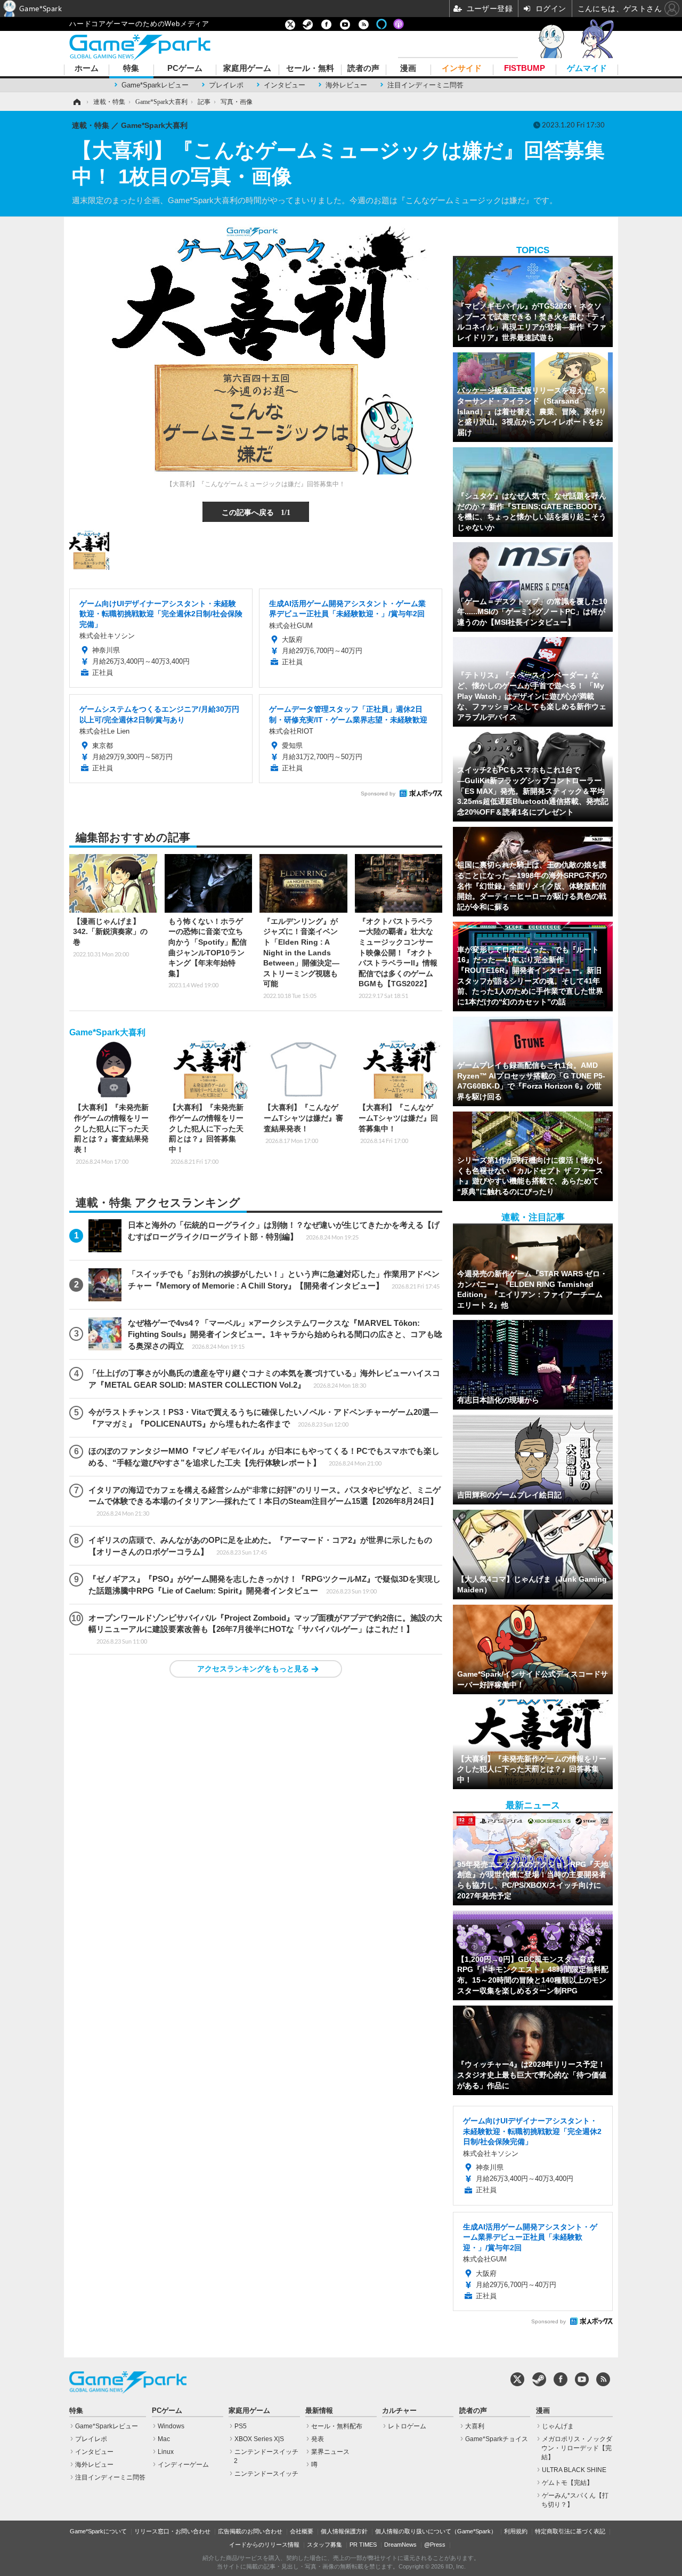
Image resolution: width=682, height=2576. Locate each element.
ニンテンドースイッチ (266, 2474)
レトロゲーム (407, 2426)
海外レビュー (346, 85)
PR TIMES (363, 2545)
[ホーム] (76, 102)
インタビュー (285, 85)
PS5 (241, 2426)
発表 (318, 2439)
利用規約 (516, 2531)
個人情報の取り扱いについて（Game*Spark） (436, 2531)
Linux (166, 2452)
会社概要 (302, 2531)
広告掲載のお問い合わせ (250, 2531)
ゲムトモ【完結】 (567, 2483)
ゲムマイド (587, 69)
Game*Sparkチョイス (497, 2439)
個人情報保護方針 (344, 2531)
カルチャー (399, 2411)
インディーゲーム (183, 2465)
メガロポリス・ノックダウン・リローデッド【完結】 (577, 2448)
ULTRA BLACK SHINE (574, 2470)
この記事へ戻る (256, 512)
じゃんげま (558, 2426)
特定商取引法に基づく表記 (570, 2531)
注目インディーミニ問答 (425, 85)
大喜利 (475, 2426)
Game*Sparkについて (98, 2531)
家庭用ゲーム (247, 69)
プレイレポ (226, 85)
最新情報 (319, 2411)
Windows (171, 2426)
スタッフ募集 (324, 2545)
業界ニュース (330, 2452)
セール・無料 (310, 69)
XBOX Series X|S (259, 2439)
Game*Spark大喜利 (107, 1032)
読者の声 (363, 69)
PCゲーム (185, 69)
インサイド (462, 69)
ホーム (87, 69)
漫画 (408, 69)
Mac (164, 2439)
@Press (435, 2545)
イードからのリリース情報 (264, 2545)
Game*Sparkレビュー (155, 85)
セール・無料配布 (337, 2426)
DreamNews (400, 2545)
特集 (131, 69)
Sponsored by (378, 794)
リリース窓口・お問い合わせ (172, 2531)
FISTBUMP (525, 69)
